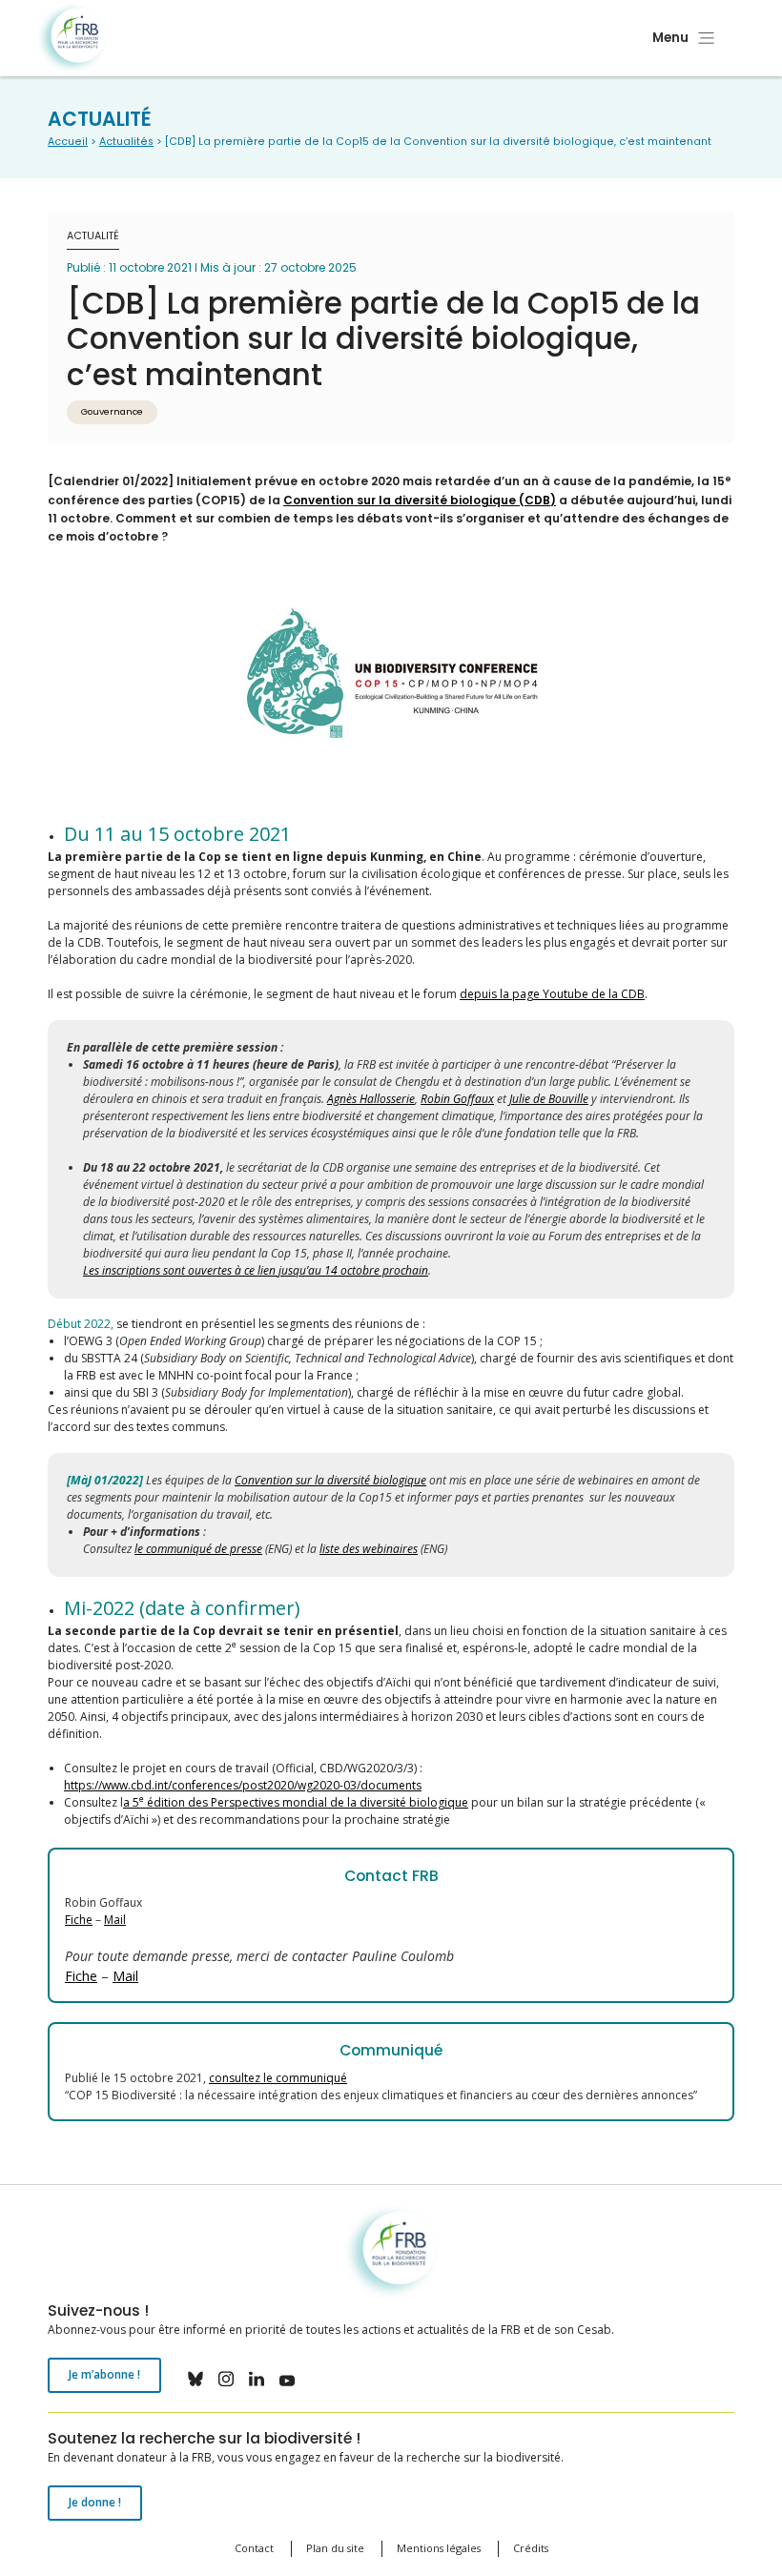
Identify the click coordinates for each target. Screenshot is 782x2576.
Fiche (79, 1920)
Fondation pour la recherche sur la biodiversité (72, 39)
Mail (115, 1920)
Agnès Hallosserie (371, 1099)
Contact (254, 2548)
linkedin (257, 2379)
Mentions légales (439, 2548)
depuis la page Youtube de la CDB (552, 994)
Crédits (531, 2548)
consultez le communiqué (278, 2078)
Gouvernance (112, 411)
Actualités (126, 142)
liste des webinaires (369, 1549)
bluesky (195, 2379)
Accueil (68, 142)
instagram (226, 2379)
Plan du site (335, 2548)
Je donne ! (95, 2502)
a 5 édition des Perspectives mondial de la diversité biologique (296, 1802)
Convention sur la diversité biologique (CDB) (420, 500)
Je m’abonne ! (104, 2374)
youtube (287, 2379)
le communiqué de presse (198, 1549)
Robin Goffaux (457, 1099)
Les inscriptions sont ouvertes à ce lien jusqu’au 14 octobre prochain (256, 1270)
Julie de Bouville (549, 1099)
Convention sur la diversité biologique (330, 1480)
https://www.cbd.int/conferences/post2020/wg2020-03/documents (243, 1785)
